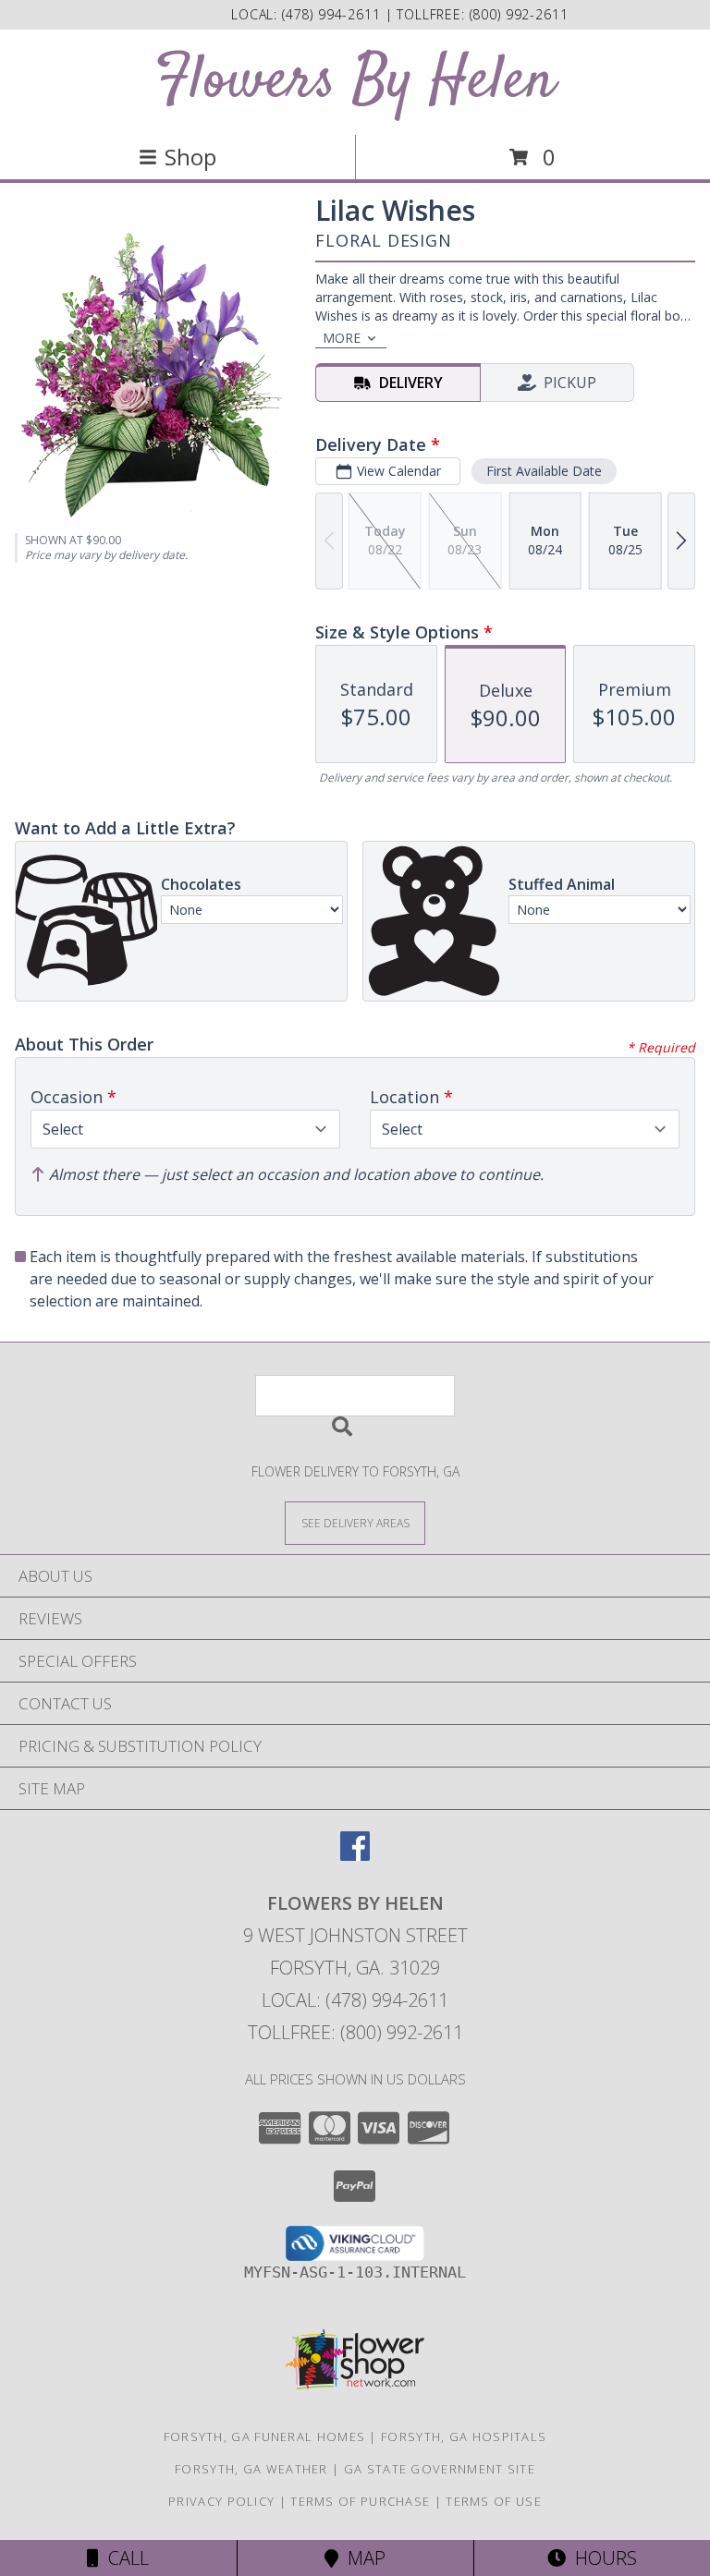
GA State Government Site (440, 2469)
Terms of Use (494, 2501)
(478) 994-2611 (334, 14)
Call (124, 2558)
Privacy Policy (221, 2501)
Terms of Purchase (360, 2501)
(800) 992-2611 (519, 14)
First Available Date (544, 471)
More (342, 338)
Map (362, 2558)
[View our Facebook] (355, 1855)
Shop (190, 157)
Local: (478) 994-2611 (355, 2000)
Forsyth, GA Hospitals (464, 2436)
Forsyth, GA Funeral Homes (265, 2436)
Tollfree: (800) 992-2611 (355, 2032)
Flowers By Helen (355, 82)
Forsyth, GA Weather (251, 2469)
